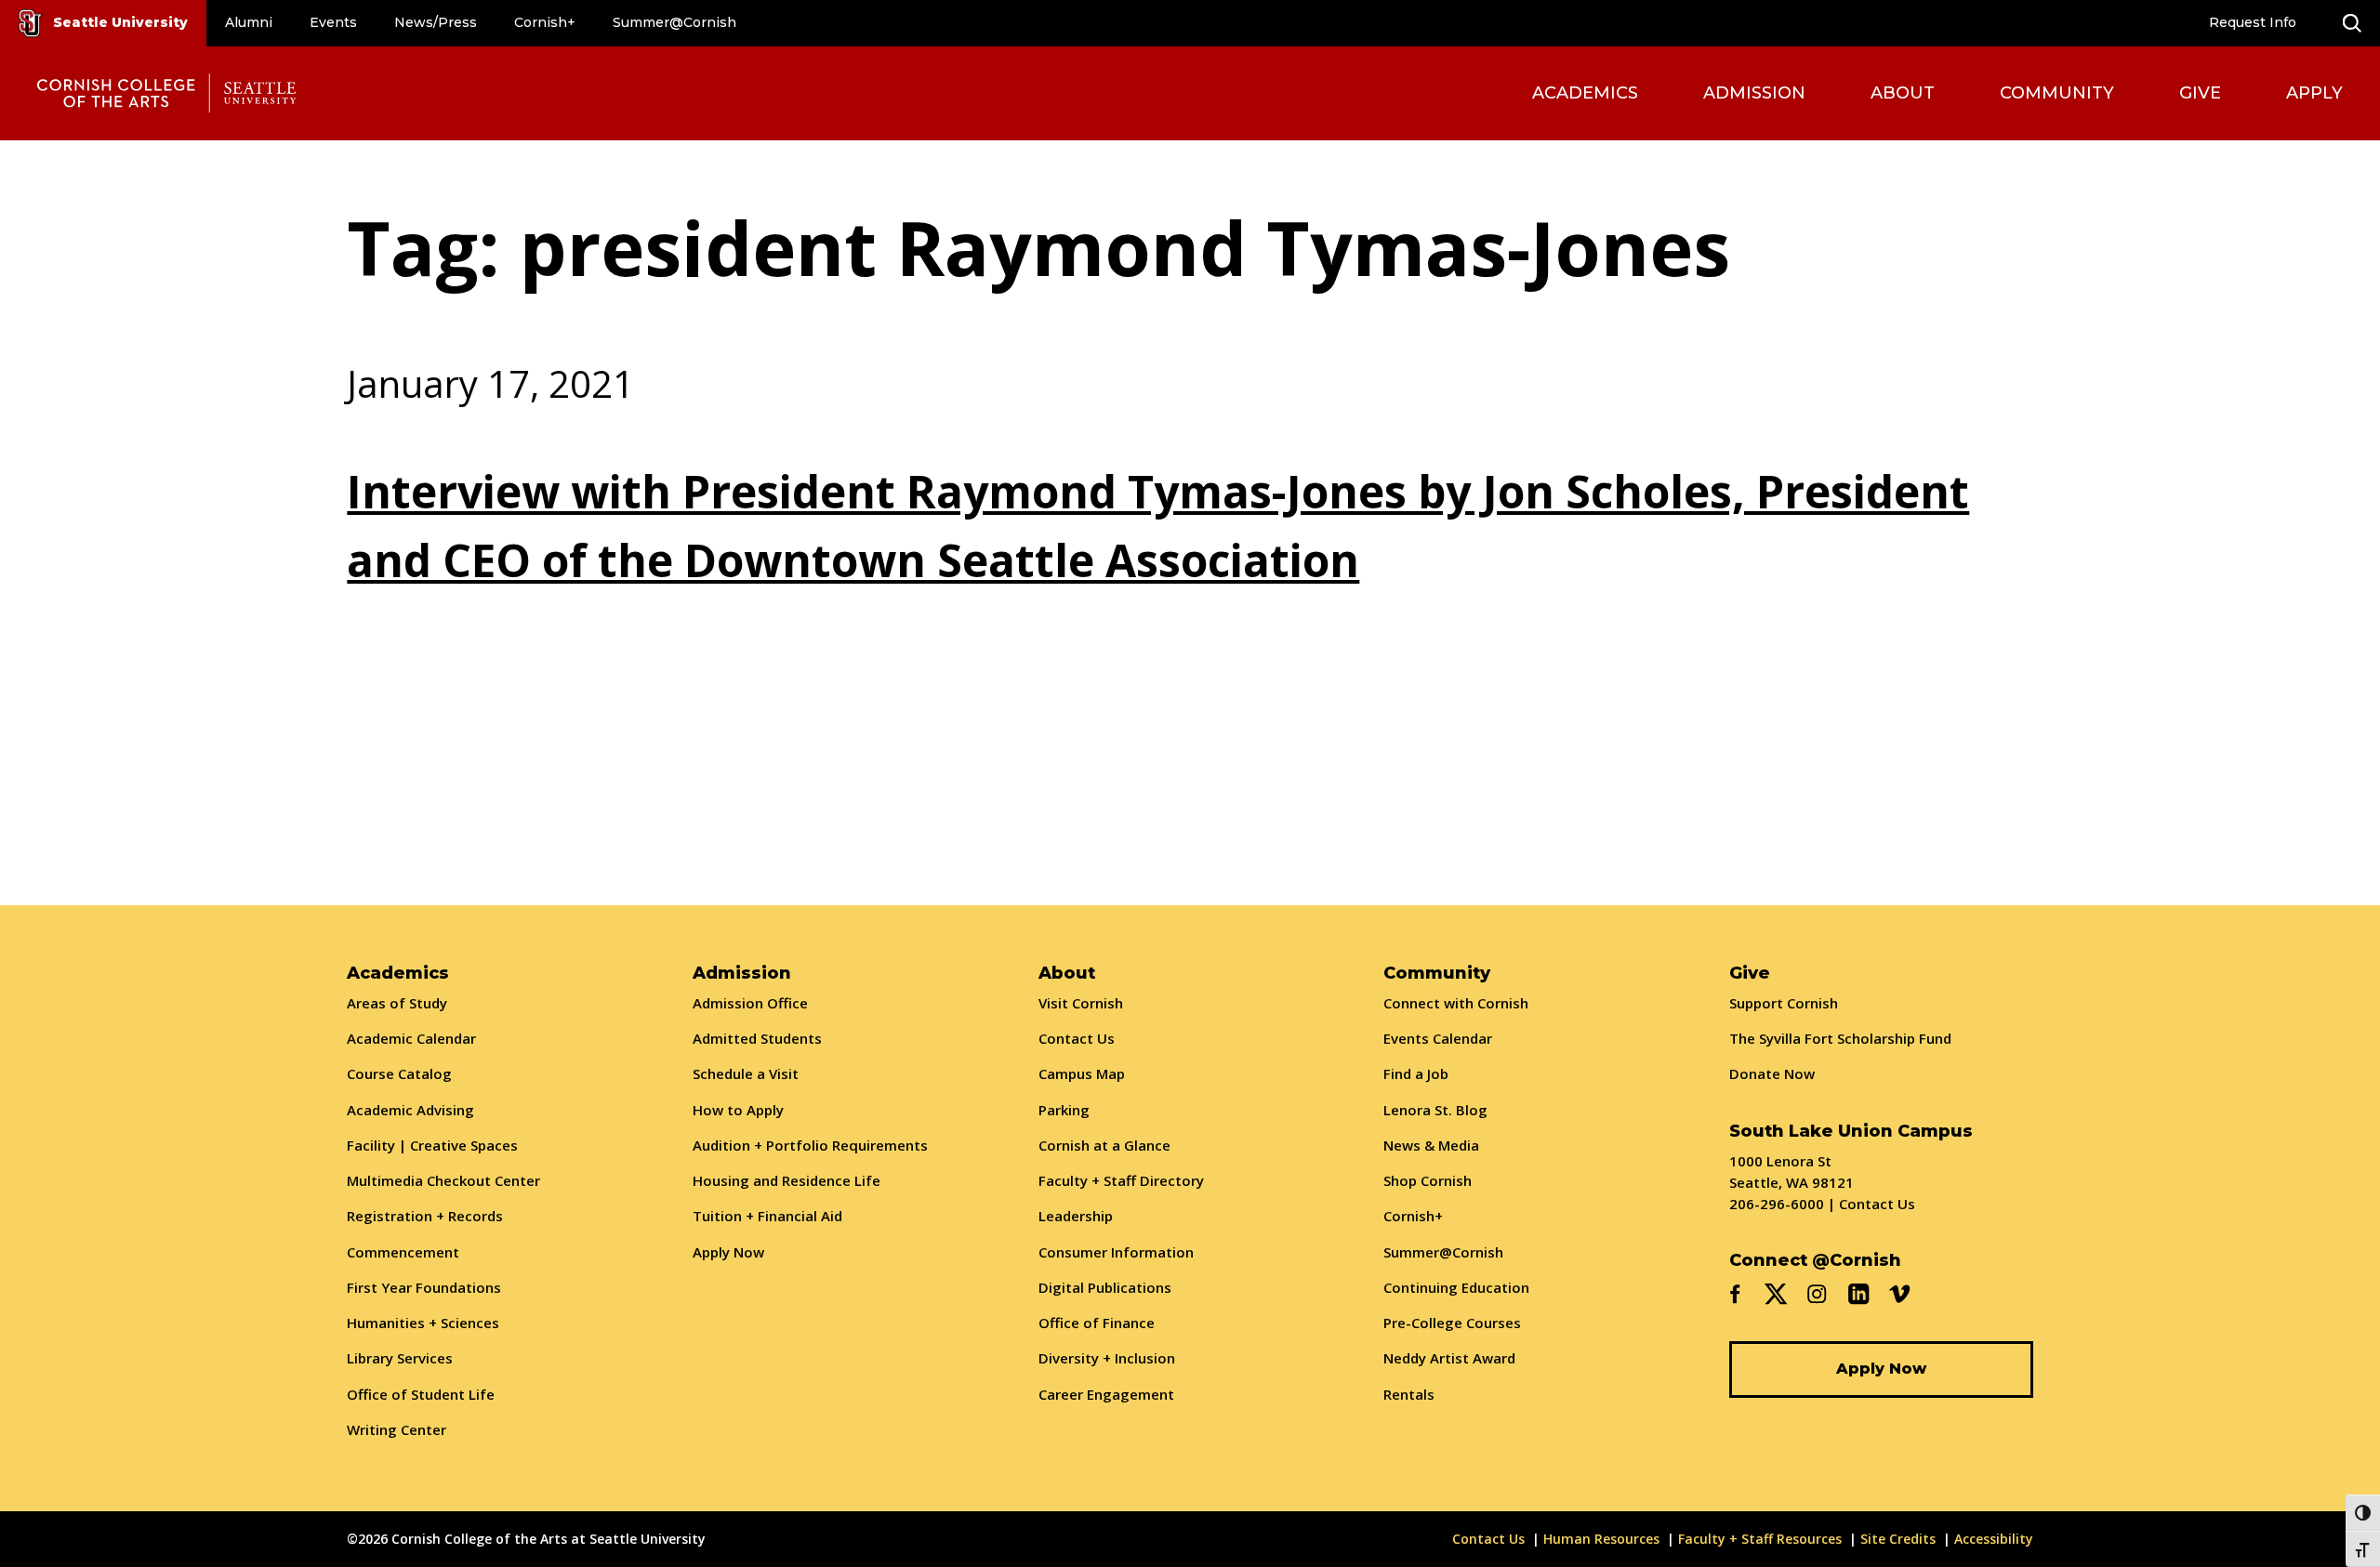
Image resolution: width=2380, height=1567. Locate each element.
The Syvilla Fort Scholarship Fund (1840, 1038)
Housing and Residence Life (787, 1180)
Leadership (1076, 1216)
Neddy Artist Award (1449, 1358)
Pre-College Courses (1452, 1323)
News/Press (436, 22)
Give (2200, 93)
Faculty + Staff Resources (1760, 1539)
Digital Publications (1105, 1287)
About (1903, 93)
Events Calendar (1438, 1038)
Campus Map (1082, 1073)
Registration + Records (425, 1216)
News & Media (1431, 1145)
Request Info (2253, 22)
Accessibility (1994, 1539)
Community (2057, 93)
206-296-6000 (1777, 1204)
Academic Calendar (411, 1038)
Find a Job (1416, 1073)
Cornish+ (545, 22)
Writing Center (397, 1429)
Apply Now (728, 1252)
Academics (1585, 93)
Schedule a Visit (746, 1073)
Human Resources (1601, 1539)
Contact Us (1077, 1038)
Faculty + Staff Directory (1121, 1180)
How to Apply (738, 1110)
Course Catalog (399, 1073)
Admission (1754, 93)
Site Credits (1898, 1539)
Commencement (403, 1252)
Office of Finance (1097, 1323)
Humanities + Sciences (423, 1323)
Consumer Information (1116, 1252)
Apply (2314, 93)
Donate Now (1772, 1073)
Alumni (249, 22)
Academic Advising (410, 1110)
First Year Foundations (424, 1287)
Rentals (1409, 1394)
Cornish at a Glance (1104, 1145)
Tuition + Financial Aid (767, 1216)
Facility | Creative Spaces (432, 1145)
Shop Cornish (1428, 1180)
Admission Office (750, 1003)
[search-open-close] (2352, 23)
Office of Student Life (421, 1394)
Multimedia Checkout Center (443, 1180)
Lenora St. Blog (1435, 1110)
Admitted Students (757, 1038)
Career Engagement (1106, 1394)
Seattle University (120, 22)
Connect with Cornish (1456, 1003)
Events (333, 22)
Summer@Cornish (674, 22)
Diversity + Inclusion (1107, 1358)
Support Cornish (1784, 1003)
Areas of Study (397, 1003)
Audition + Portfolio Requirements (810, 1145)
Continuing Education (1456, 1287)
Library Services (400, 1358)
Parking (1064, 1110)
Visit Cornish (1081, 1003)
